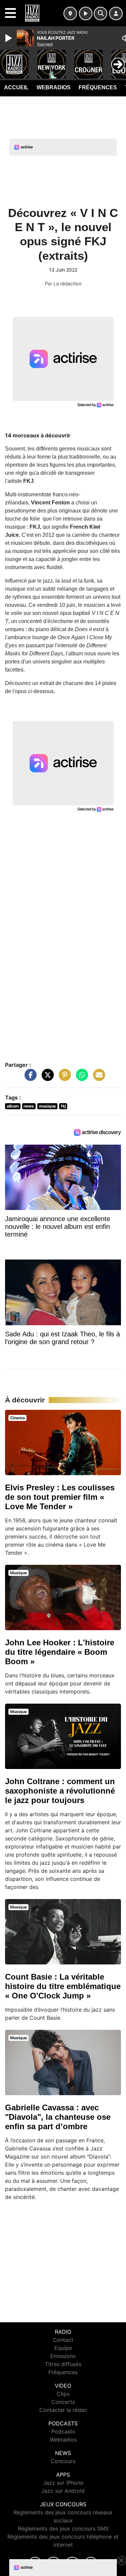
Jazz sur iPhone (63, 2483)
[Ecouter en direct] (86, 13)
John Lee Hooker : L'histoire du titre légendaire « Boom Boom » (60, 1652)
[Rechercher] (100, 13)
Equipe (63, 2348)
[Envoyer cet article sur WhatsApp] (80, 1078)
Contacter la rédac (63, 2410)
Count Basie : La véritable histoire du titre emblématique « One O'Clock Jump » (63, 1986)
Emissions (63, 2356)
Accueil (16, 87)
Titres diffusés (63, 2364)
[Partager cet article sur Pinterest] (63, 1078)
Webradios (54, 87)
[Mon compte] (116, 13)
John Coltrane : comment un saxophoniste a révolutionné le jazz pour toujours (60, 1791)
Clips (63, 2394)
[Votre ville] (70, 13)
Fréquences (98, 87)
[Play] (9, 38)
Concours (63, 2461)
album (13, 1106)
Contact (63, 2340)
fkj (63, 1106)
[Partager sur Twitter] (46, 1078)
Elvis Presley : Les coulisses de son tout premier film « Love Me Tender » (60, 1497)
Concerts (63, 2402)
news (29, 1106)
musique (47, 1106)
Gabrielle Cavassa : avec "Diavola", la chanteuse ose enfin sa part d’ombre (58, 2117)
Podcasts (63, 2431)
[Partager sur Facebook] (29, 1078)
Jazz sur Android (63, 2491)
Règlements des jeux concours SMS (63, 2528)
